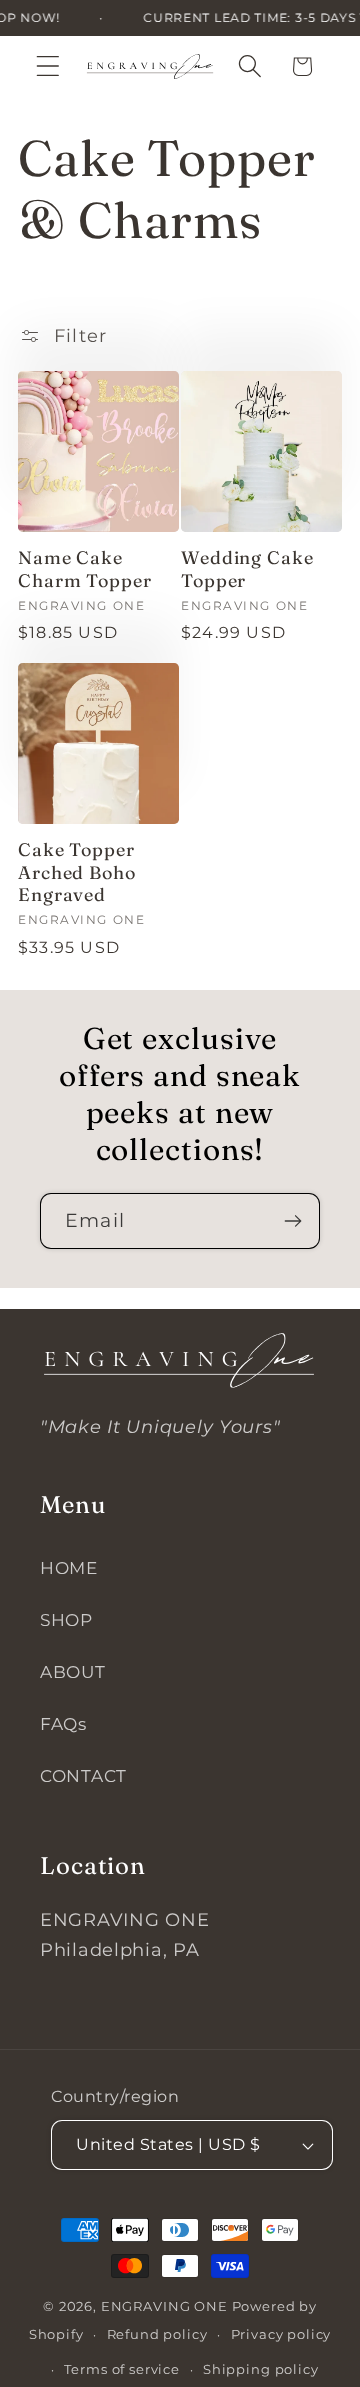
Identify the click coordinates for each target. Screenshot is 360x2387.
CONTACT (83, 1776)
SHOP (66, 1620)
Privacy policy (281, 2334)
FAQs (63, 1724)
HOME (69, 1568)
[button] (48, 66)
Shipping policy (261, 2369)
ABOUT (73, 1672)
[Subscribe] (292, 1221)
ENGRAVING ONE (164, 2306)
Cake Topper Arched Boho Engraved (77, 872)
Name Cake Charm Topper (85, 569)
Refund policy (157, 2334)
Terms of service (121, 2369)
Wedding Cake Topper (247, 569)
